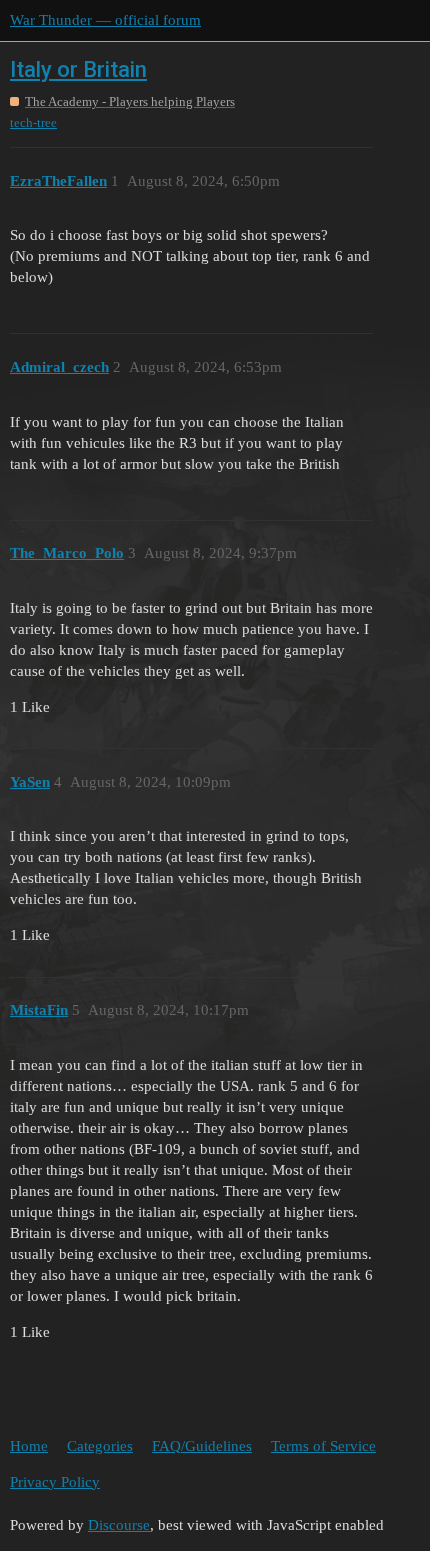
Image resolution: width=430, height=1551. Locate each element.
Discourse (119, 1525)
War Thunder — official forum (105, 20)
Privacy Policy (55, 1482)
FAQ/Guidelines (202, 1446)
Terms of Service (323, 1446)
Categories (100, 1446)
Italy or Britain (78, 69)
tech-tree (33, 122)
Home (29, 1446)
